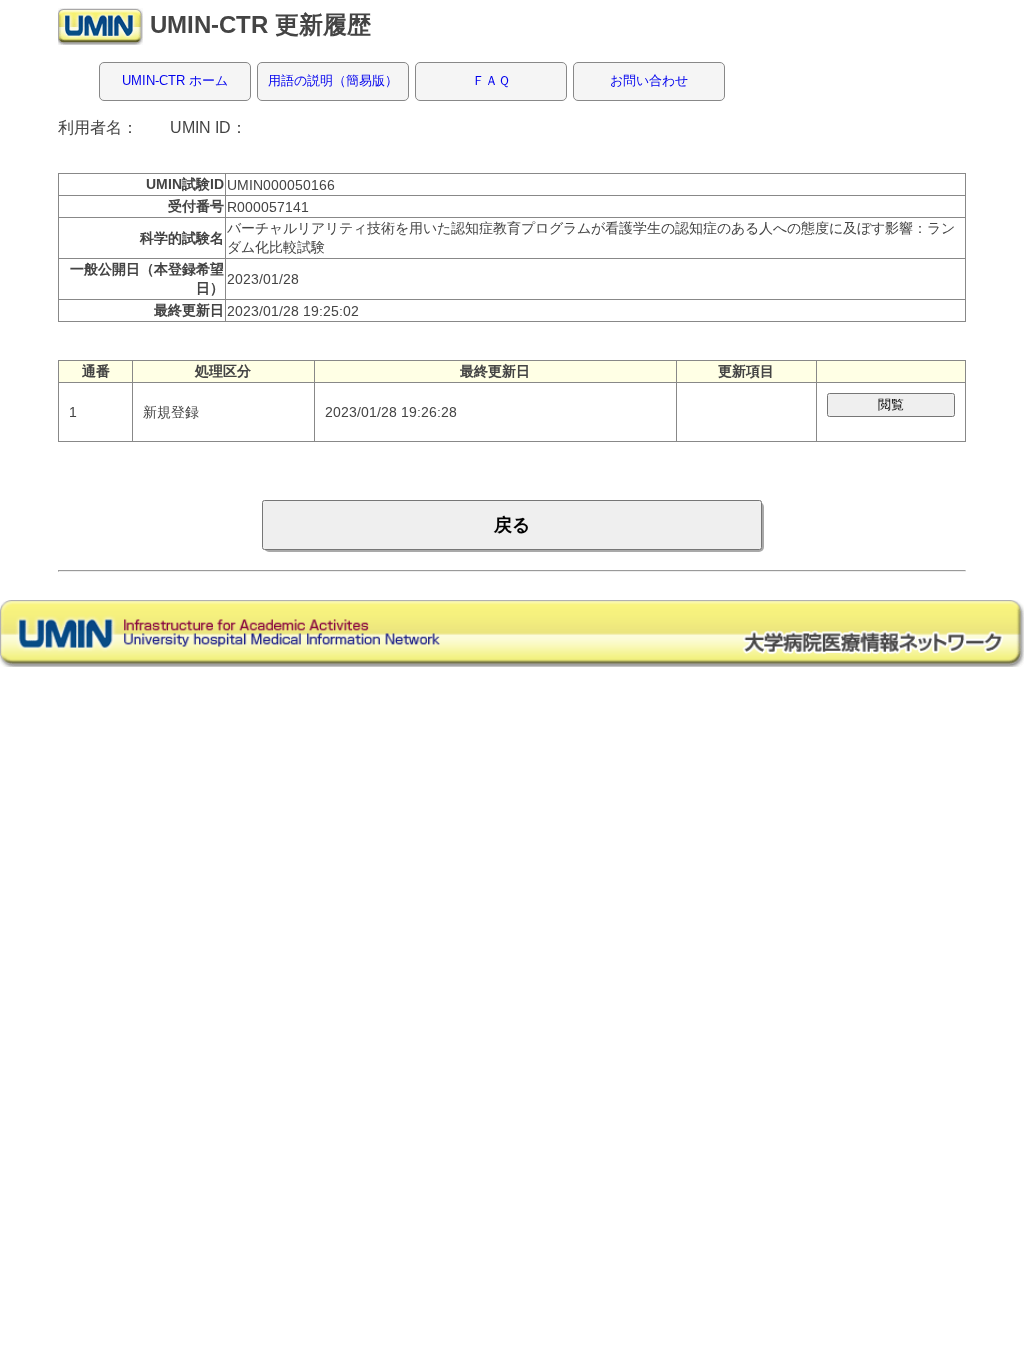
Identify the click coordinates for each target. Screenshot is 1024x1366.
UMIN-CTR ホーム (175, 80)
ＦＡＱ (491, 80)
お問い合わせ (649, 80)
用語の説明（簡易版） (333, 80)
